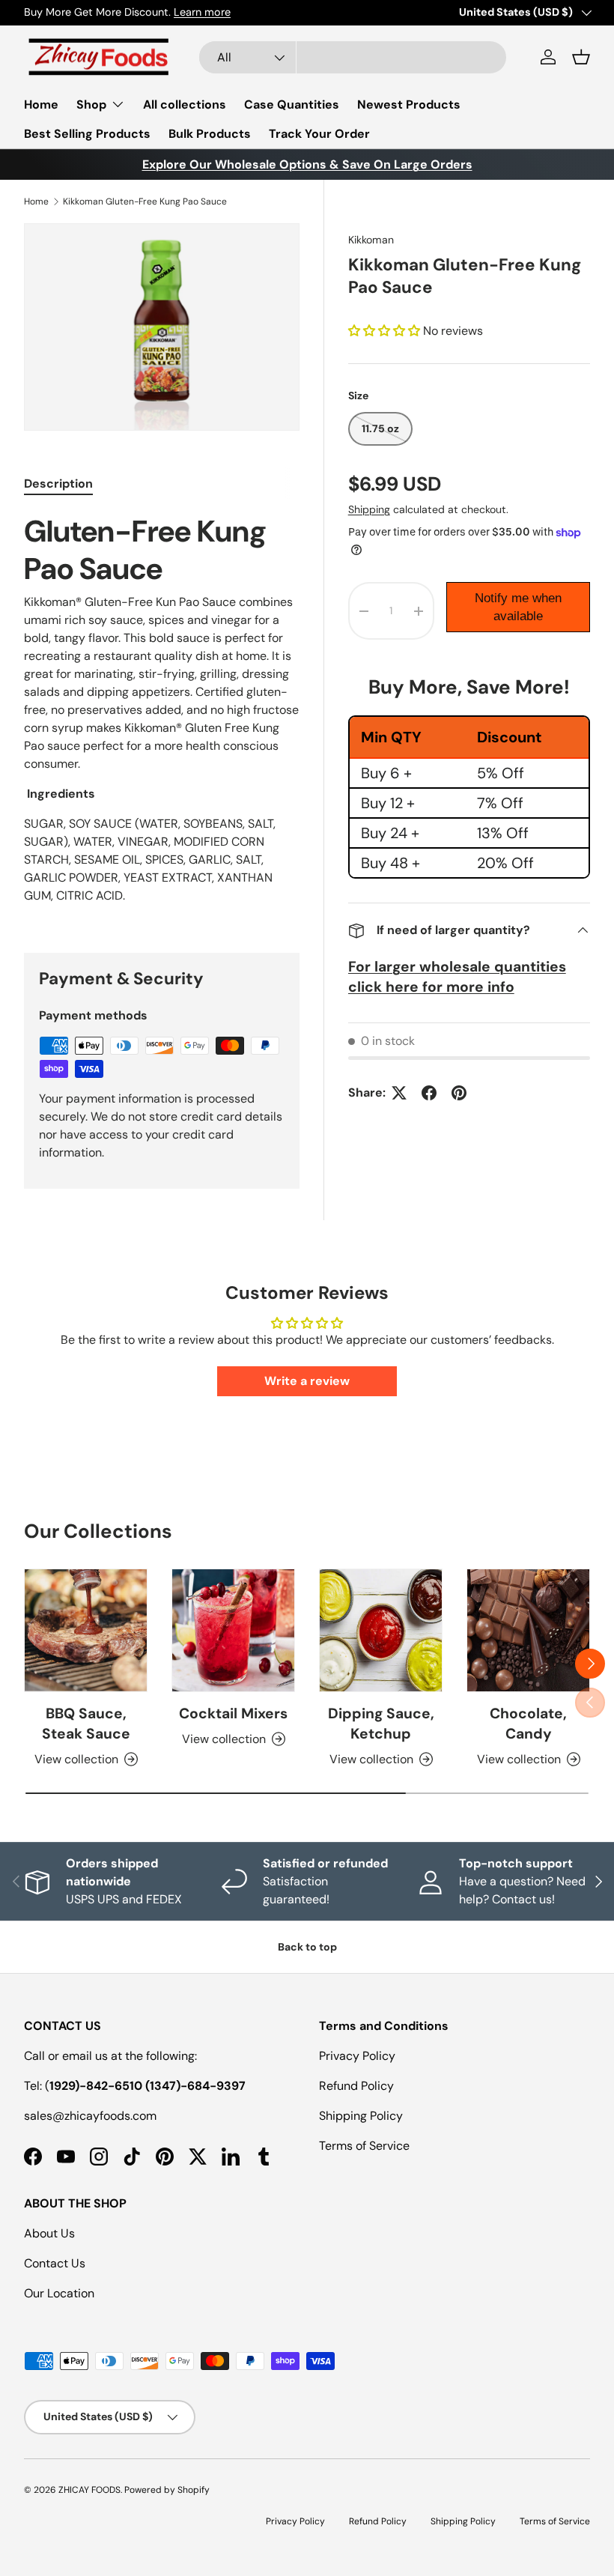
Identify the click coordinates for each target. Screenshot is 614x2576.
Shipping (369, 509)
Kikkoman (371, 240)
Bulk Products (210, 134)
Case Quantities (292, 104)
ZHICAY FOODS (89, 2490)
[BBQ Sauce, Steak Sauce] (86, 1630)
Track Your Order (319, 134)
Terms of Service (364, 2146)
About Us (49, 2233)
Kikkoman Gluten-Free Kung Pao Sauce (145, 201)
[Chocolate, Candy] (528, 1630)
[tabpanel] (162, 715)
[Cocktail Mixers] (233, 1630)
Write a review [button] (307, 1381)
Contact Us (55, 2263)
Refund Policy (356, 2086)
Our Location (59, 2293)
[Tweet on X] (399, 1093)
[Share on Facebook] (429, 1093)
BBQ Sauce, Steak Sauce (86, 1724)
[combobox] (353, 57)
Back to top (307, 1947)
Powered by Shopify (167, 2490)
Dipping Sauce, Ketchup (381, 1724)
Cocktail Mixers (233, 1713)
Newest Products (409, 104)
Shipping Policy (361, 2116)
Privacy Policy (357, 2056)
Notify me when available (518, 607)
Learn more (252, 12)
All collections (185, 104)
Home (41, 104)
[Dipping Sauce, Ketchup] (381, 1630)
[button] (581, 57)
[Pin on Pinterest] (459, 1093)
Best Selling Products (87, 134)
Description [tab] (58, 484)
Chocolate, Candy (528, 1724)
